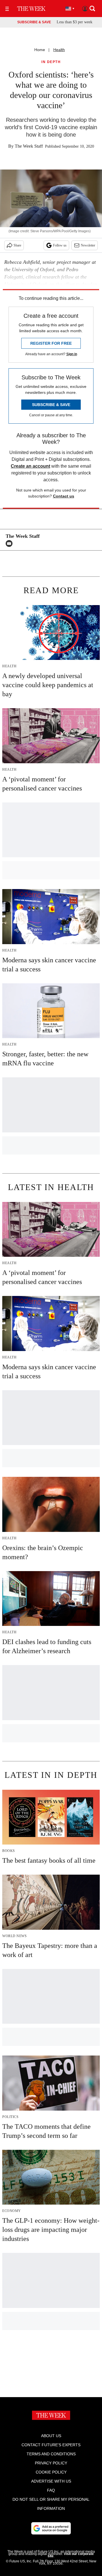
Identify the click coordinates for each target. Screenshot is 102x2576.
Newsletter (88, 245)
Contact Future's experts (51, 2445)
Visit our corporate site (71, 2555)
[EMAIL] (10, 543)
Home (40, 50)
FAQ (51, 2490)
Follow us (60, 245)
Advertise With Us (51, 2481)
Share (17, 245)
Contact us (64, 496)
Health (59, 50)
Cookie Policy (51, 2472)
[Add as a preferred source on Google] (51, 2528)
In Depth (51, 62)
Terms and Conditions (51, 2454)
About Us (51, 2436)
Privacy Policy (51, 2463)
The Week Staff (29, 146)
